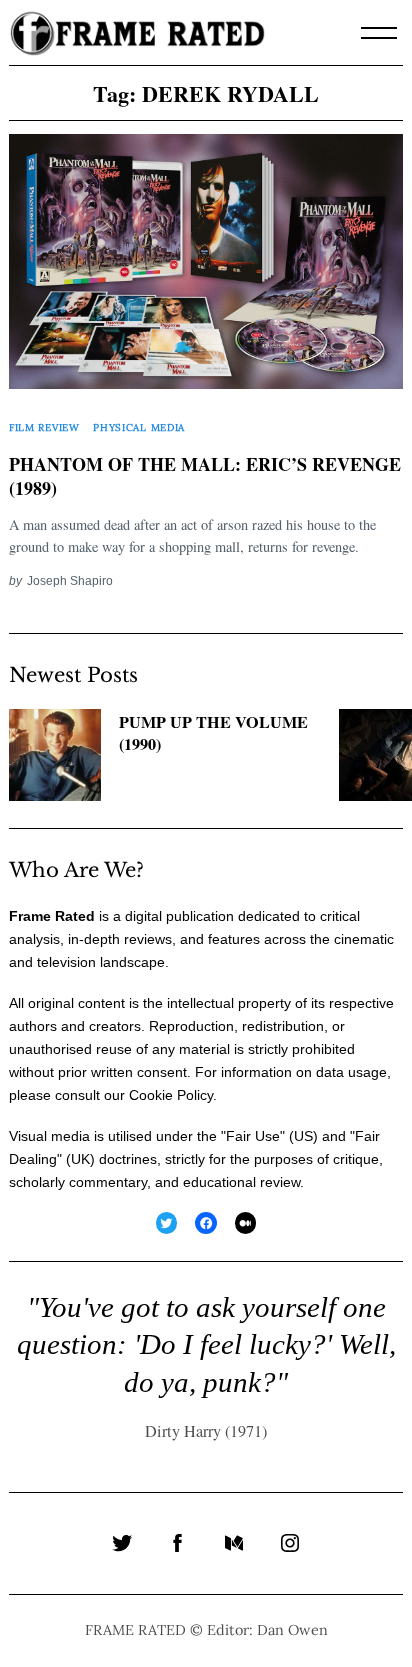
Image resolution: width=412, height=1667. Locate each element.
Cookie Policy (171, 1095)
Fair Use (253, 1136)
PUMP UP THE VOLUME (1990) (213, 733)
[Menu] (379, 33)
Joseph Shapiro (70, 580)
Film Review (44, 427)
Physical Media (139, 427)
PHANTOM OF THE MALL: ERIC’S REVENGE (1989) (205, 477)
